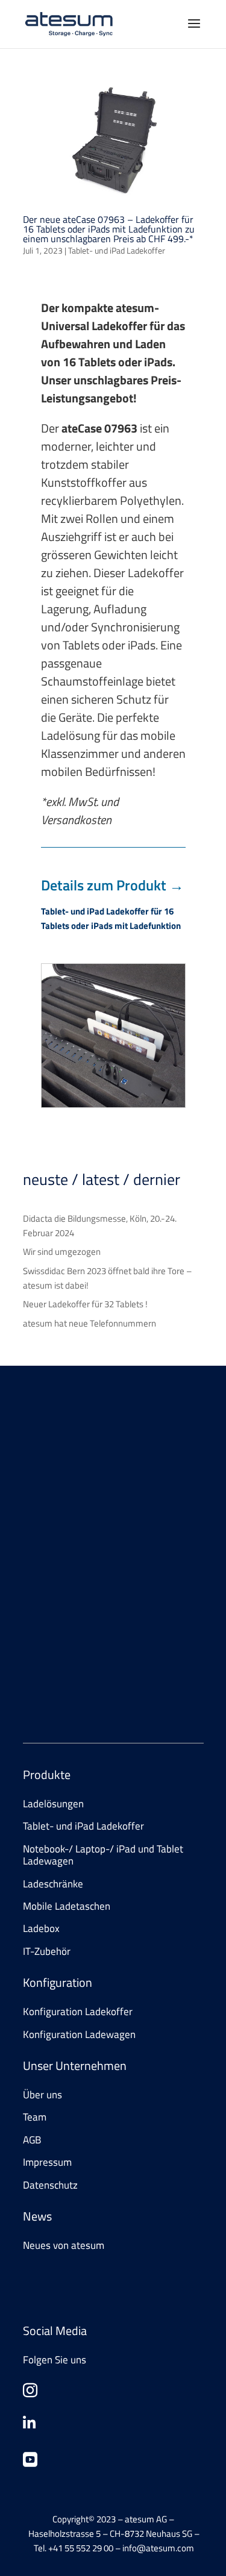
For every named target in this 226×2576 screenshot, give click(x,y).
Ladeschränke (53, 1884)
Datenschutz (50, 2185)
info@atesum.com (124, 1670)
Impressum (47, 2162)
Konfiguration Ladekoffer (78, 2012)
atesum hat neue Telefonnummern (89, 1323)
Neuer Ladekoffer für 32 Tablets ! (85, 1304)
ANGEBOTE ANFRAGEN (88, 1551)
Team (35, 2117)
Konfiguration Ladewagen (79, 2034)
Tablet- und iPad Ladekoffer (117, 250)
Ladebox (41, 1928)
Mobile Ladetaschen (67, 1906)
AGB (32, 2140)
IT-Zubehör (47, 1951)
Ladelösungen (53, 1804)
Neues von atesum (64, 2245)
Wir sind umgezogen (62, 1252)
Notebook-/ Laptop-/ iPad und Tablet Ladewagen (103, 1855)
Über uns (42, 2095)
